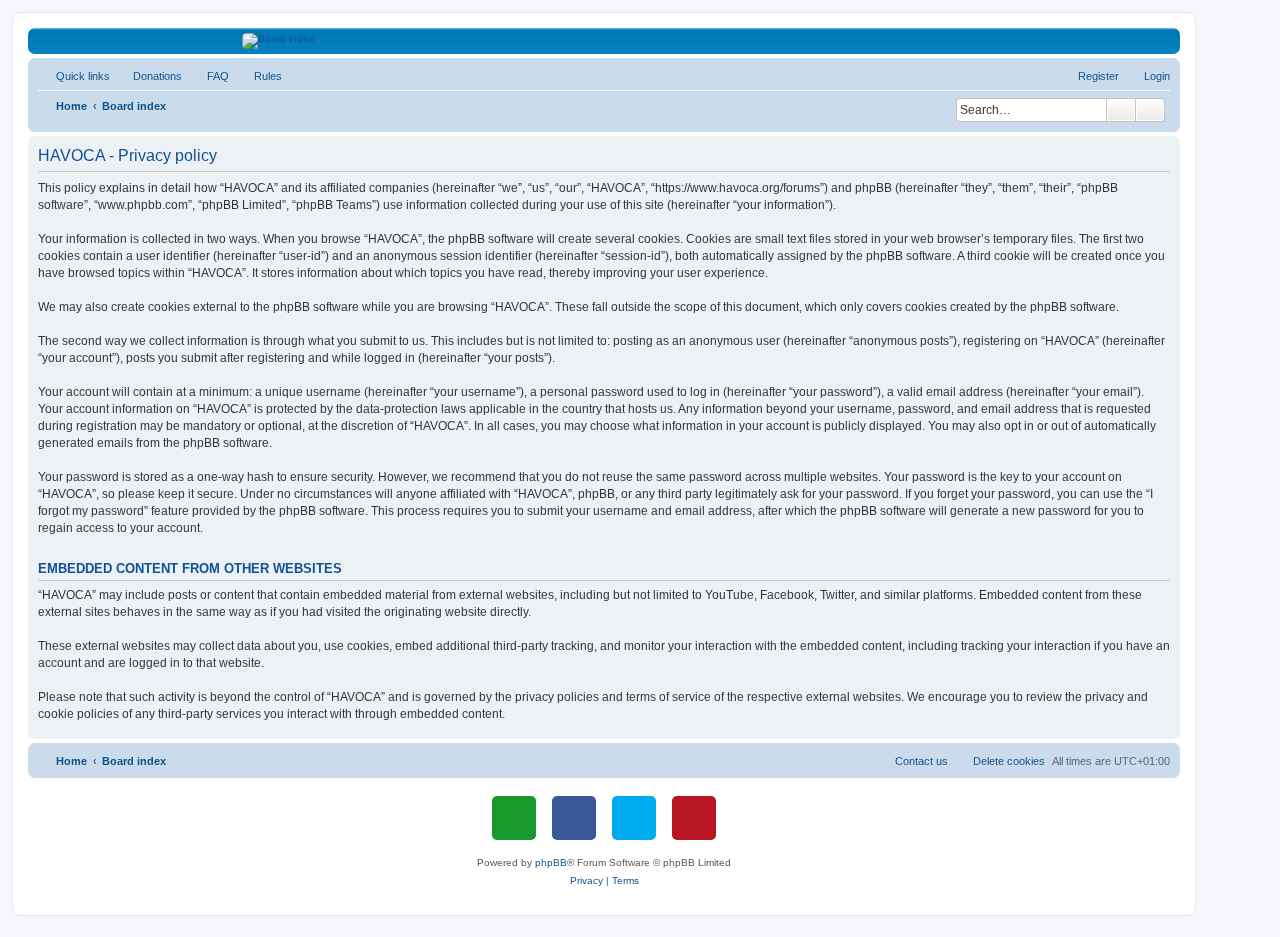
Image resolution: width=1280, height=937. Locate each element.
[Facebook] (574, 818)
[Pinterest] (694, 818)
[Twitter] (634, 818)
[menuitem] (148, 76)
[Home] (604, 41)
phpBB (551, 862)
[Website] (514, 818)
